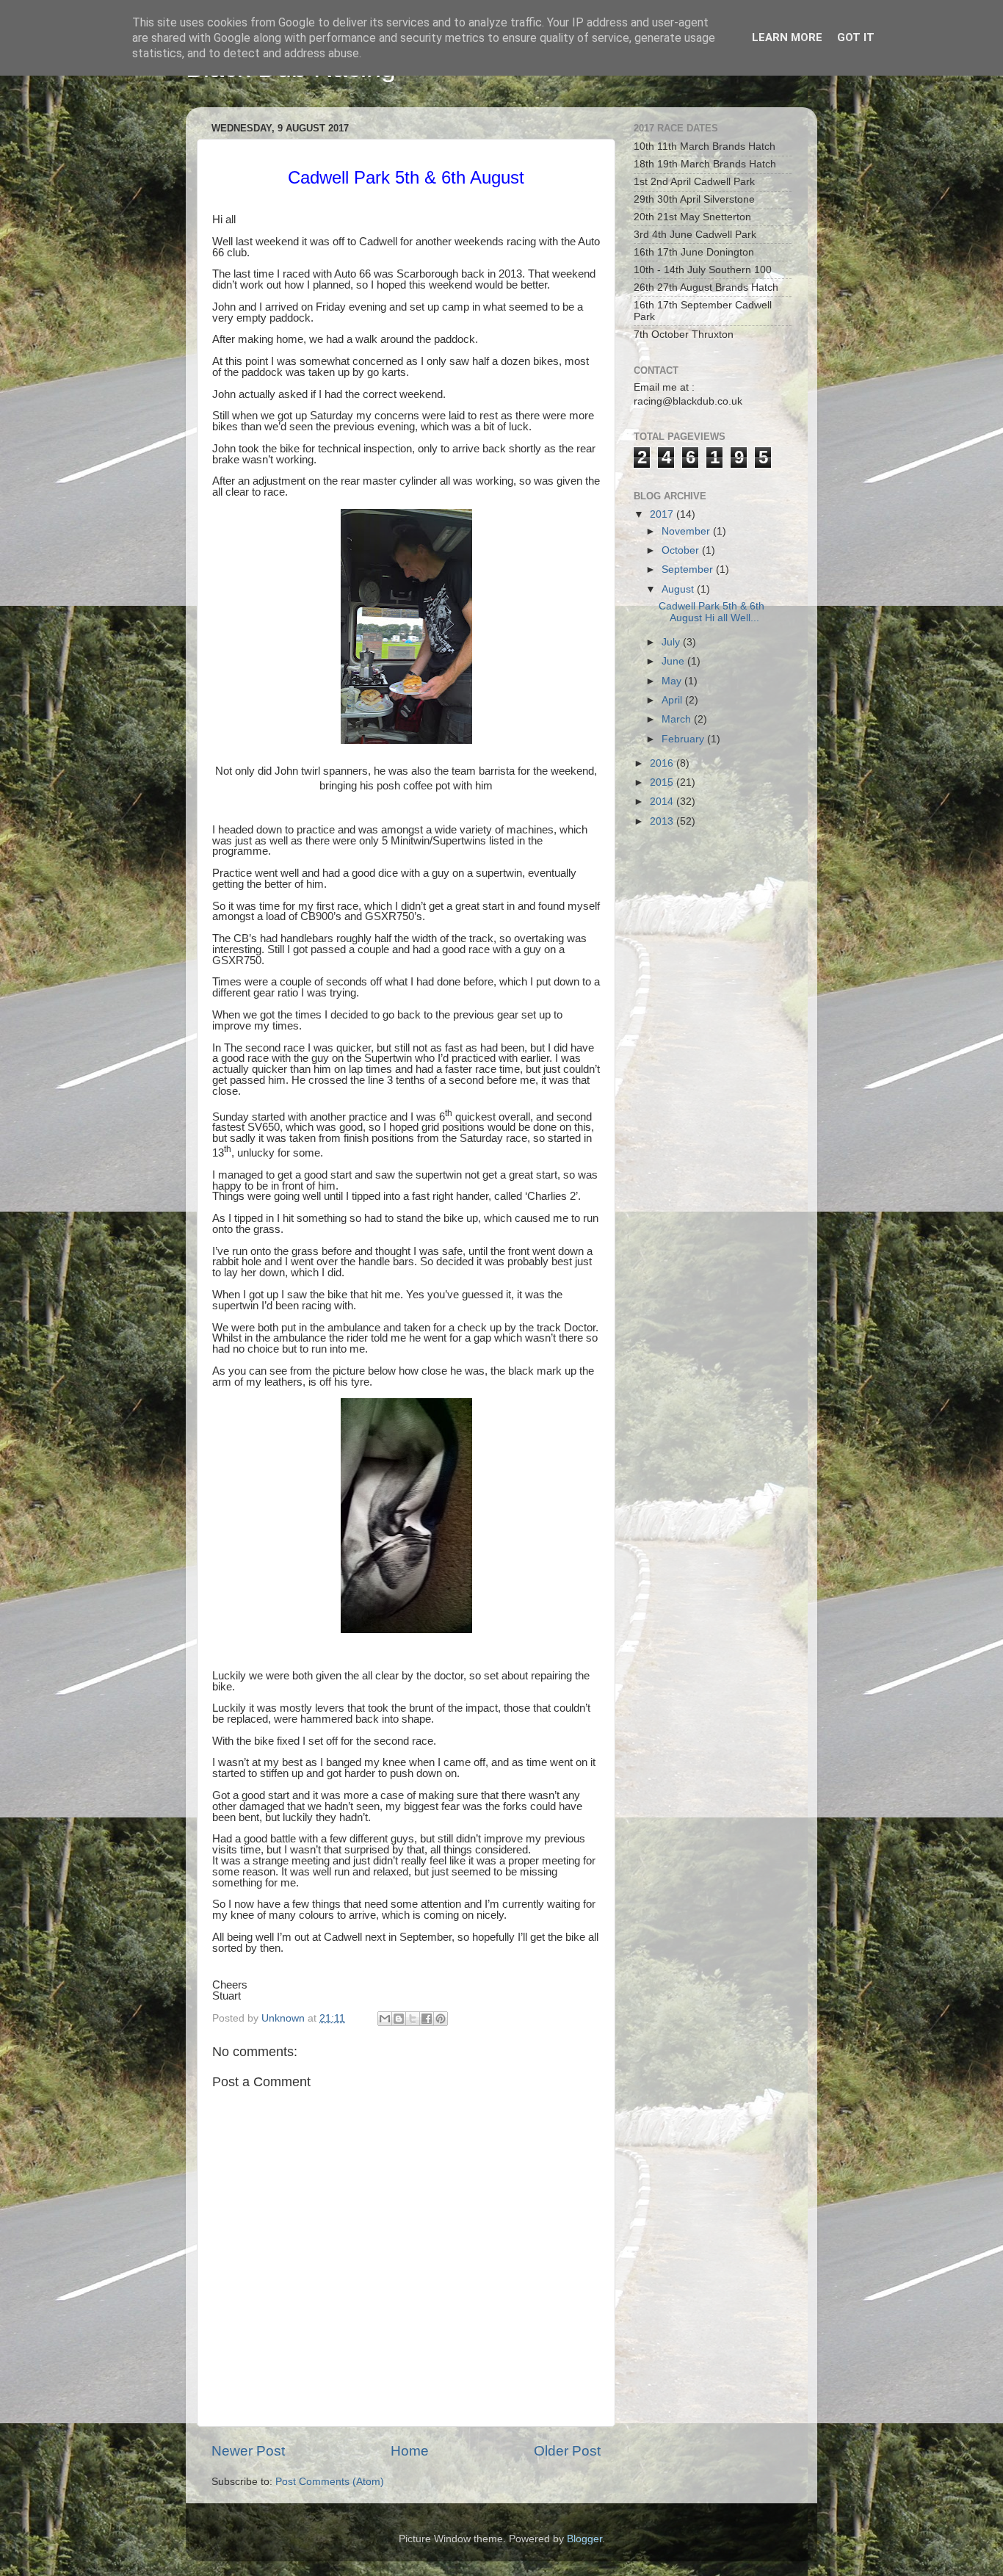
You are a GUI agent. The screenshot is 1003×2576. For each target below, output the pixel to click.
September (689, 569)
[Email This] (385, 2019)
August (679, 589)
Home (410, 2451)
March (678, 719)
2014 (663, 802)
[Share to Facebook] (427, 2019)
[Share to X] (413, 2019)
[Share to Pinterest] (441, 2019)
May (673, 681)
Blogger (584, 2539)
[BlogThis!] (399, 2019)
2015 (663, 782)
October (682, 550)
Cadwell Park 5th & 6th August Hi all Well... (711, 612)
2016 (663, 763)
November (687, 531)
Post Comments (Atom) (330, 2482)
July (672, 642)
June (674, 661)
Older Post (567, 2451)
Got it (856, 37)
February (684, 739)
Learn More (787, 37)
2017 (663, 514)
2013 (663, 821)
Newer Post (248, 2451)
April (673, 700)
